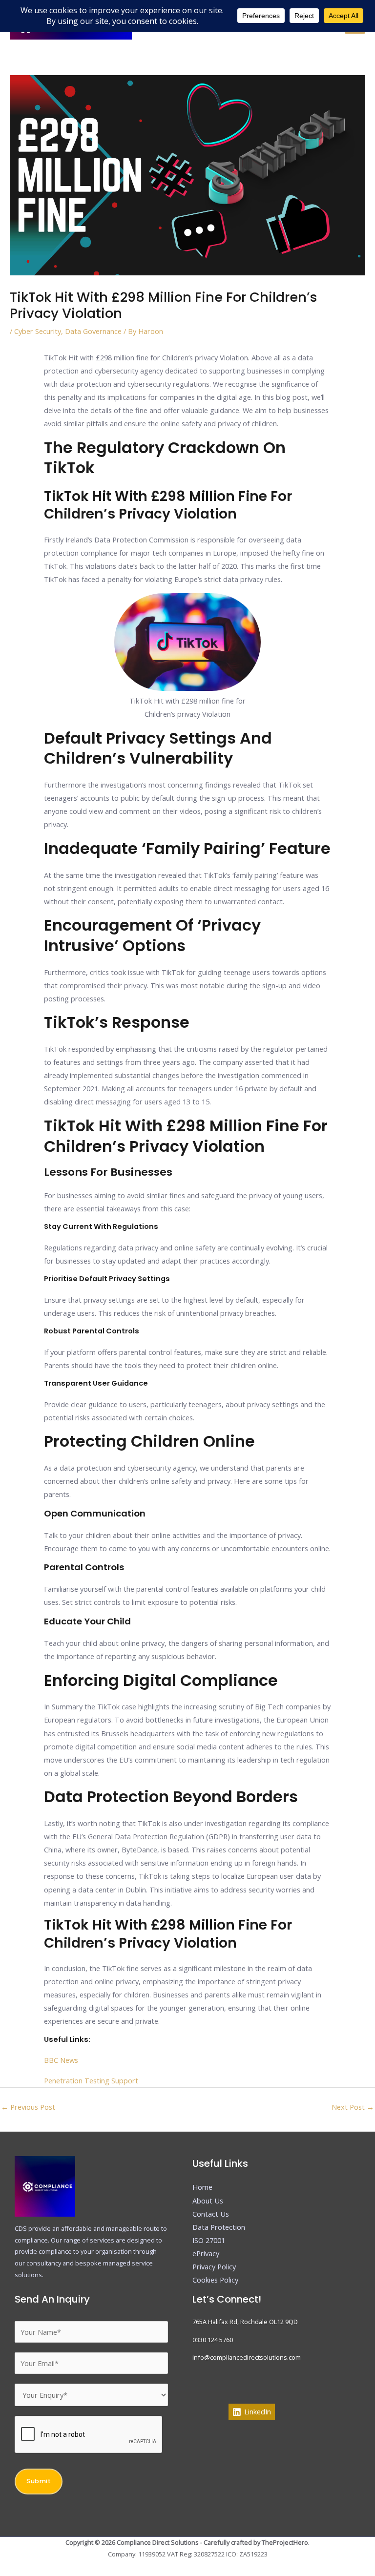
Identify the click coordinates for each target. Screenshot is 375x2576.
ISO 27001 (209, 2240)
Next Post (353, 2107)
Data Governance (93, 331)
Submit (39, 2481)
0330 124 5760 (213, 2340)
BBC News (61, 2060)
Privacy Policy (214, 2266)
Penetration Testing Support (91, 2080)
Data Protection (219, 2227)
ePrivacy (206, 2253)
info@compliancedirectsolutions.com (247, 2357)
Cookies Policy (215, 2280)
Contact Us (211, 2214)
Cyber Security (38, 331)
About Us (208, 2201)
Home (202, 2187)
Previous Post (28, 2107)
